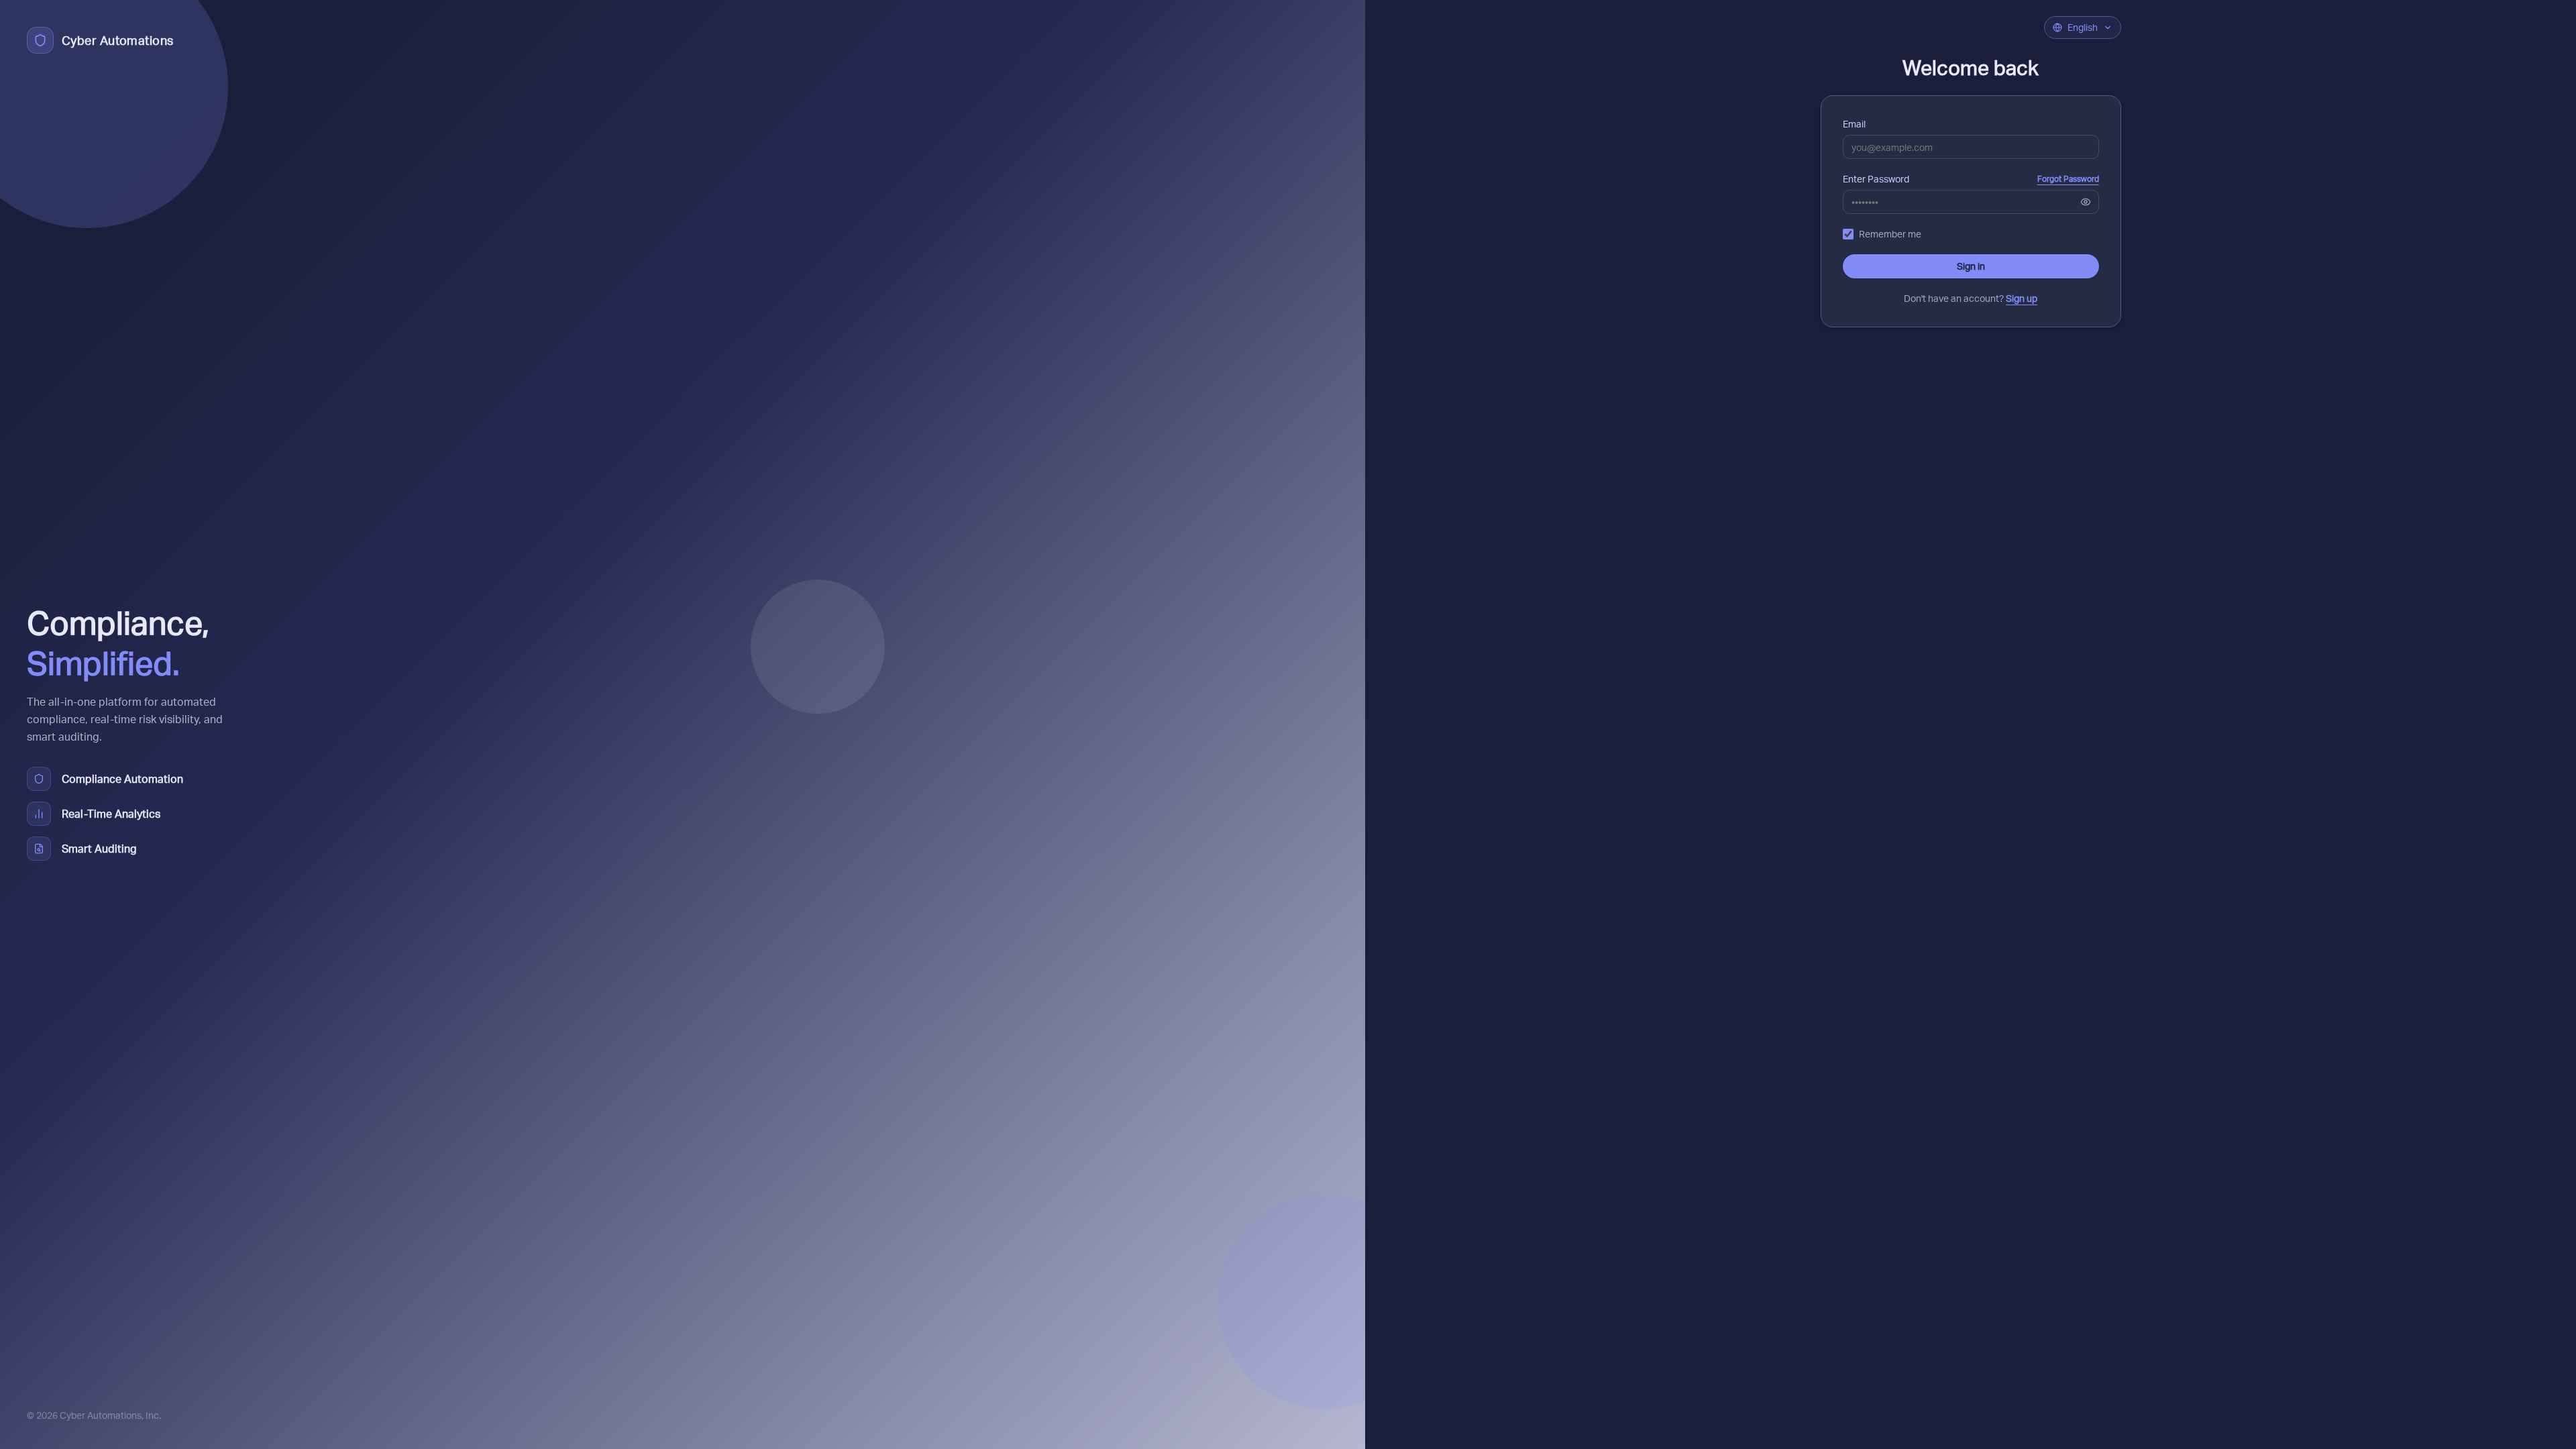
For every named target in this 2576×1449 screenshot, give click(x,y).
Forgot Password (2068, 179)
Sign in (1971, 266)
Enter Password (1876, 179)
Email (1854, 124)
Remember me (1890, 234)
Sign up (2022, 298)
